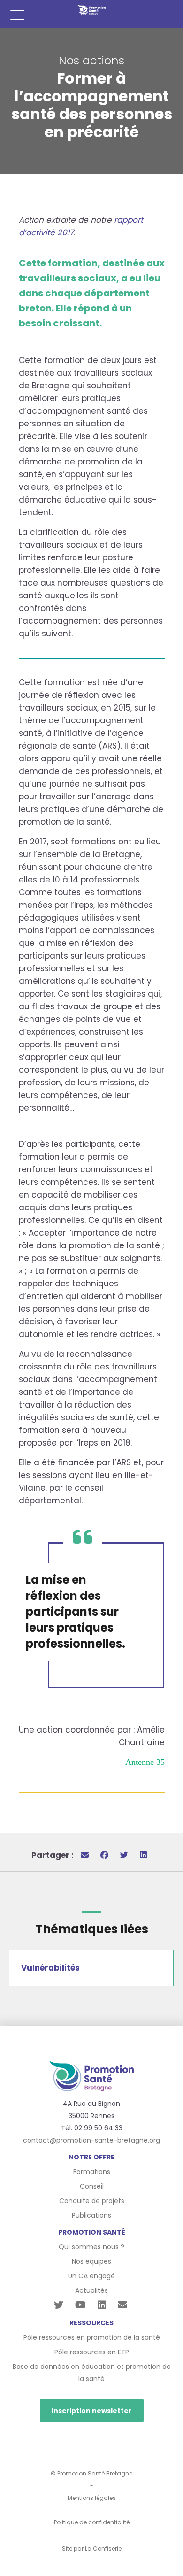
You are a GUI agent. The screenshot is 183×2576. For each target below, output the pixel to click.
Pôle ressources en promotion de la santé (92, 2337)
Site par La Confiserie (92, 2549)
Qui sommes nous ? (91, 2247)
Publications (91, 2215)
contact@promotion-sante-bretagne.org (91, 2140)
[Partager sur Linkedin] (143, 1855)
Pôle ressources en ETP (92, 2352)
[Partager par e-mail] (85, 1855)
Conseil (92, 2186)
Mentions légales (92, 2498)
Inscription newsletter (92, 2411)
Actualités (91, 2290)
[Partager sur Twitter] (124, 1855)
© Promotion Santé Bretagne (91, 2473)
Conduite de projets (92, 2201)
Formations (92, 2172)
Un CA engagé (91, 2276)
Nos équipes (91, 2261)
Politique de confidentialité (92, 2522)
